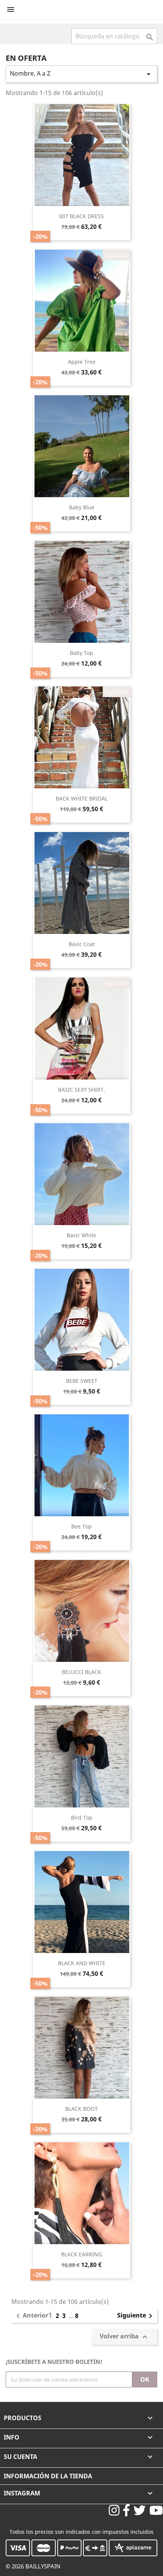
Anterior (31, 2316)
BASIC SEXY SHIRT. (81, 1090)
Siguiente (136, 2316)
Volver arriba (125, 2337)
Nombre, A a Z (81, 74)
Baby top (81, 653)
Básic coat (82, 944)
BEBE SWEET (82, 1381)
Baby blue (82, 507)
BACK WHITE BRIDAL (82, 798)
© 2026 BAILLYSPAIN (33, 2566)
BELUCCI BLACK (81, 1672)
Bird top (82, 1817)
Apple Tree (82, 362)
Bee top (81, 1526)
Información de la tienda (48, 2476)
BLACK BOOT (81, 2109)
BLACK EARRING (81, 2254)
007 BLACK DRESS (81, 216)
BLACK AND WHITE (82, 1963)
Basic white (81, 1235)
